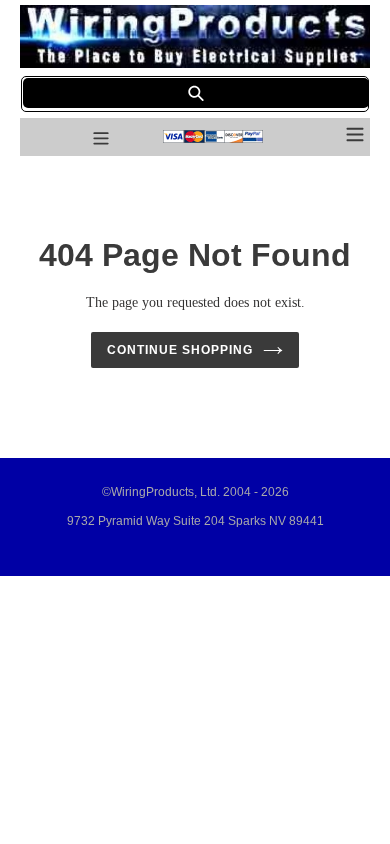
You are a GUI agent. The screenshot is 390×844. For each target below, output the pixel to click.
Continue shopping (180, 350)
